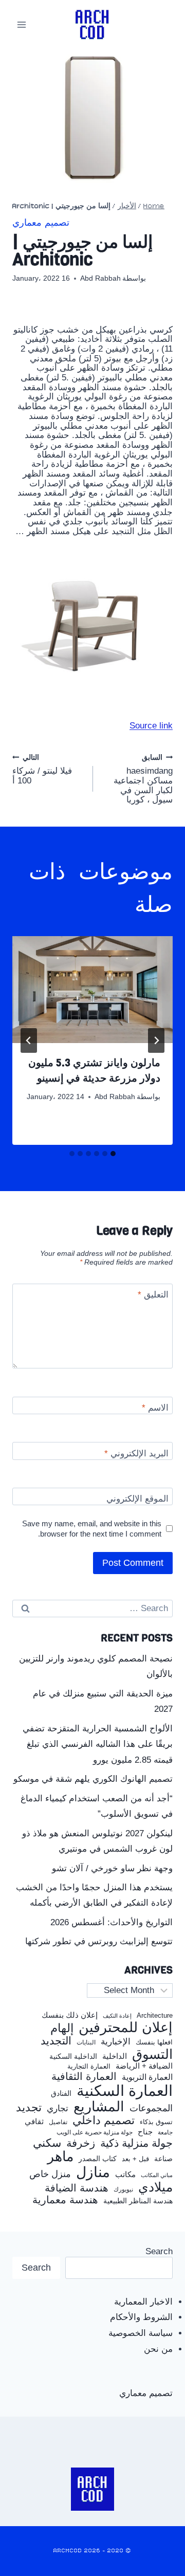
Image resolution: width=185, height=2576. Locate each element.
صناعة (163, 2159)
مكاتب (125, 2175)
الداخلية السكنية (73, 2057)
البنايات (86, 2043)
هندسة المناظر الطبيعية (138, 2201)
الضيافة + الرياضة (144, 2066)
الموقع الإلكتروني (137, 1499)
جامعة (165, 2133)
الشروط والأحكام (141, 2317)
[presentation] (92, 990)
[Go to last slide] (156, 1040)
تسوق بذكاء (156, 2122)
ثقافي (34, 2121)
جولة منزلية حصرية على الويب (95, 2133)
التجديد (56, 2041)
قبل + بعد (135, 2159)
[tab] (113, 1154)
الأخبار (127, 206)
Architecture (155, 2016)
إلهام (62, 2029)
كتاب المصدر (98, 2159)
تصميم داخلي (104, 2121)
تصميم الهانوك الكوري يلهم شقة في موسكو (93, 1779)
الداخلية (115, 2056)
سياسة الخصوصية (141, 2333)
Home (154, 206)
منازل (93, 2172)
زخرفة (81, 2143)
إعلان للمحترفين (126, 2028)
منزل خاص (50, 2174)
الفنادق (61, 2094)
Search (159, 2251)
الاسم (155, 1408)
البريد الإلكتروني (136, 1454)
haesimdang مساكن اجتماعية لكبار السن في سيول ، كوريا (143, 779)
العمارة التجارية (89, 2067)
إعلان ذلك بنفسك (70, 2015)
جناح (145, 2132)
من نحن (158, 2349)
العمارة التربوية (147, 2077)
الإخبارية (116, 2042)
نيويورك (123, 2189)
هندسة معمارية (65, 2200)
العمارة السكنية (125, 2091)
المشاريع (99, 2107)
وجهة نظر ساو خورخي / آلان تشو (112, 1868)
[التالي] (29, 1040)
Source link (151, 726)
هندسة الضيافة (77, 2188)
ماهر (60, 2157)
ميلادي (155, 2187)
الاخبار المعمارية (143, 2302)
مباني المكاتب (157, 2175)
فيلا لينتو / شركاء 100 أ (42, 770)
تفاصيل (58, 2122)
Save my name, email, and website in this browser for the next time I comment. (92, 1529)
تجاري (58, 2109)
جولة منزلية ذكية (136, 2143)
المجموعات (151, 2108)
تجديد (29, 2108)
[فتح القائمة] (22, 24)
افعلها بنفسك (154, 2042)
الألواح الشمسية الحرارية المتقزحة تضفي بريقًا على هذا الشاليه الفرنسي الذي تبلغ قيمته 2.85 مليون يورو (98, 1744)
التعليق (153, 1295)
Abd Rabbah (100, 278)
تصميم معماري (41, 223)
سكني (47, 2143)
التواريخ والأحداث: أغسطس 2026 (112, 1922)
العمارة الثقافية (84, 2077)
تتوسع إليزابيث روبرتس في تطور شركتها (99, 1941)
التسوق (152, 2054)
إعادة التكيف (117, 2016)
